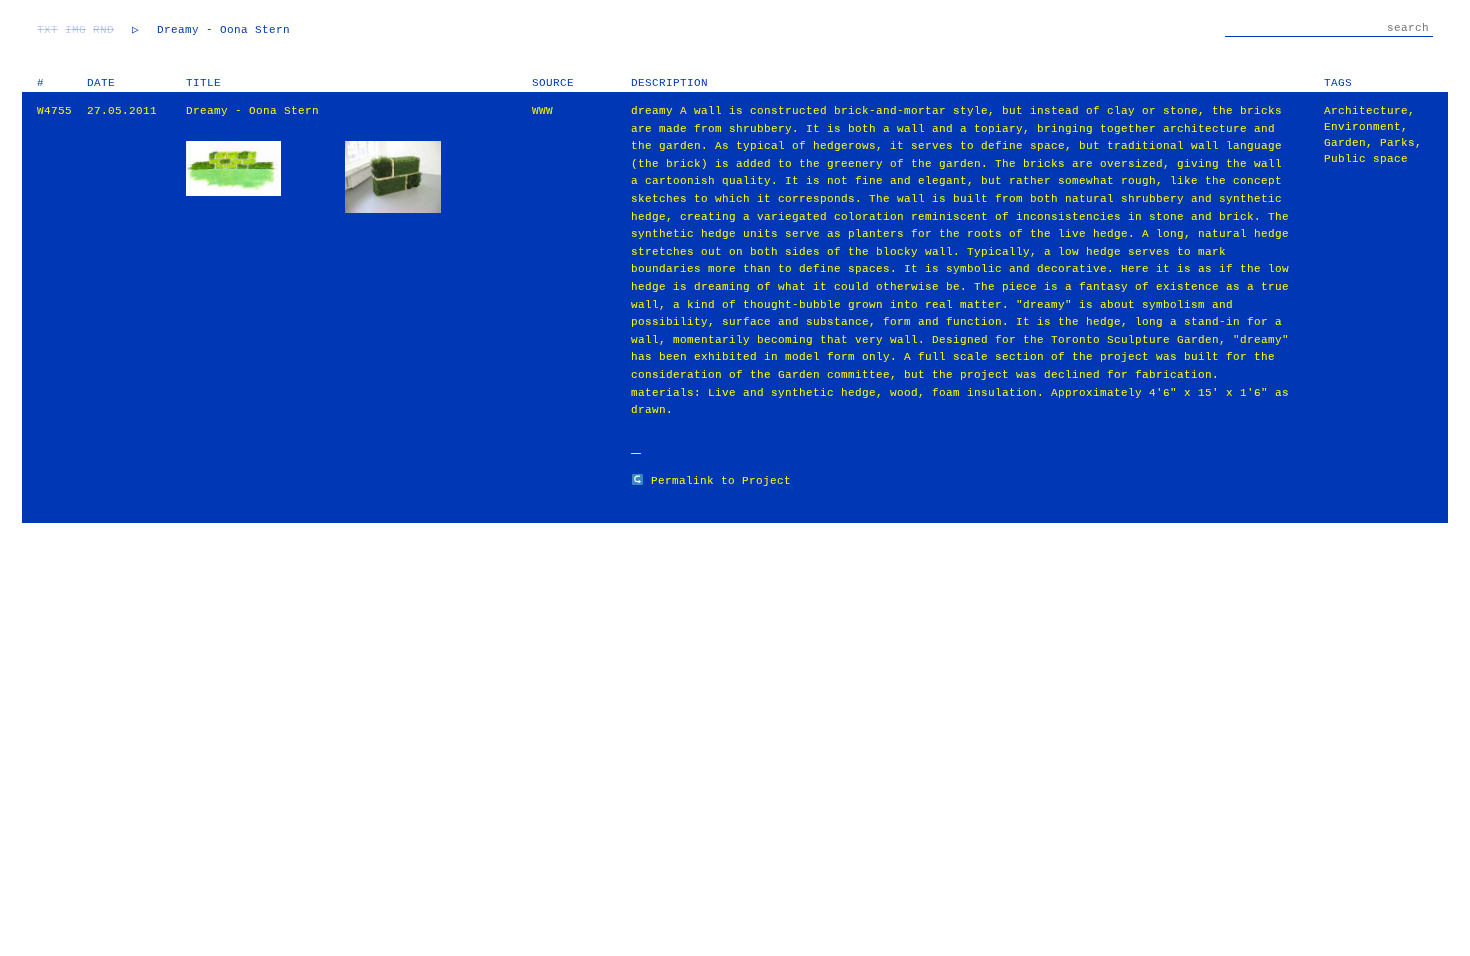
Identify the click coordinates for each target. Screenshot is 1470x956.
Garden (1345, 143)
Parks (1397, 143)
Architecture (1366, 111)
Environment (1362, 127)
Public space (1366, 159)
